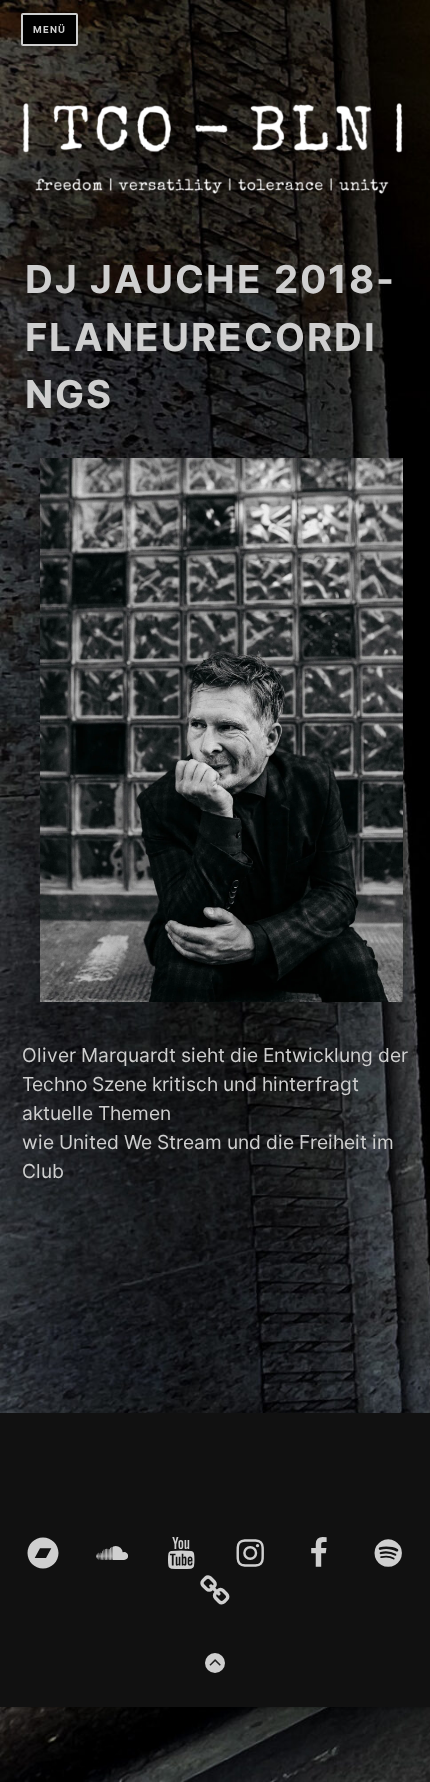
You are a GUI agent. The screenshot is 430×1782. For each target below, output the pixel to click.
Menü (49, 29)
